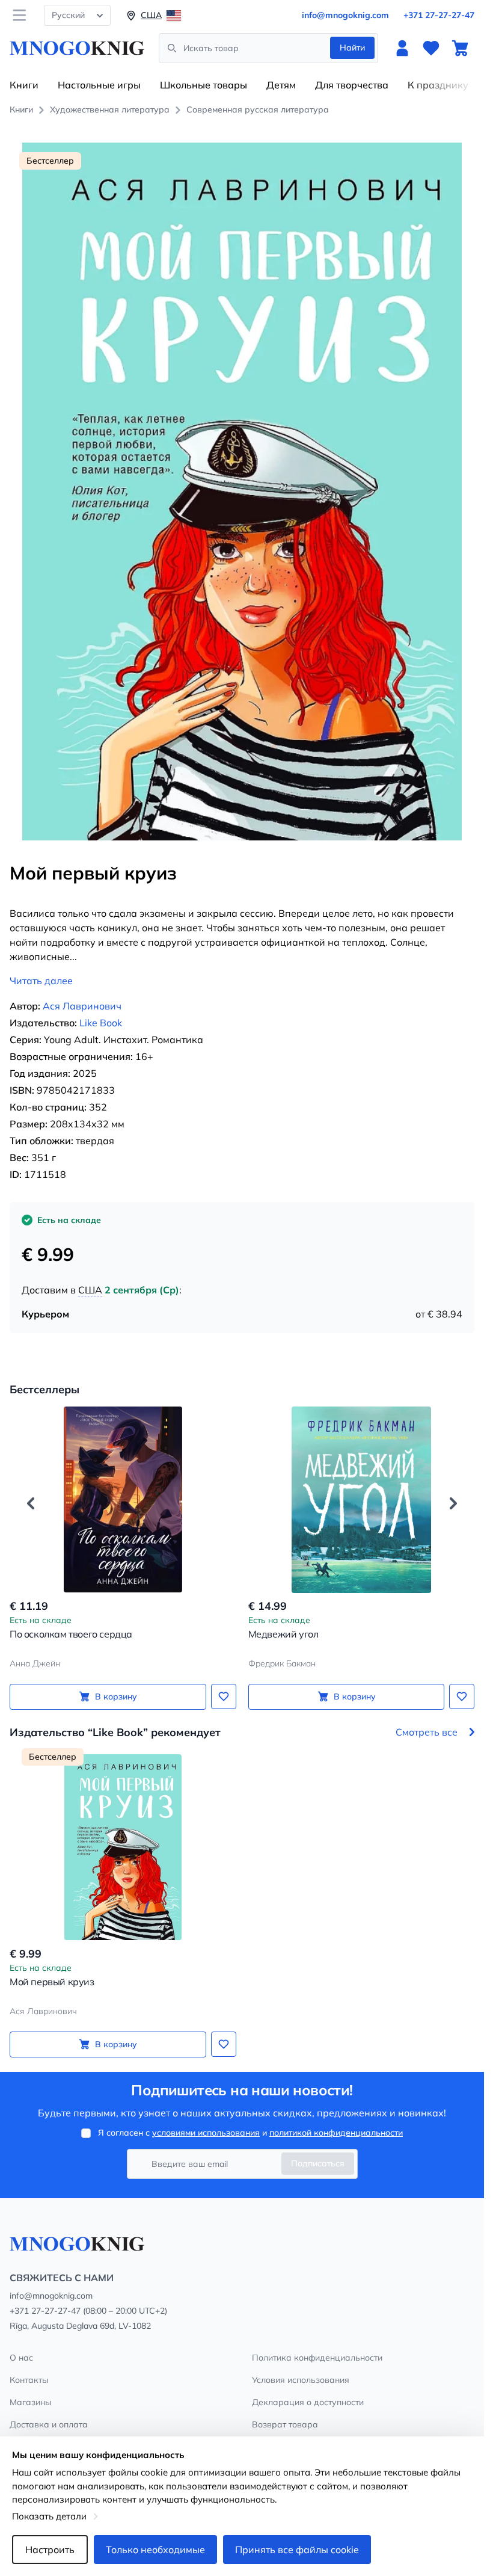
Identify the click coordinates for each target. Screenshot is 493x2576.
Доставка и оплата (49, 2424)
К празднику (438, 85)
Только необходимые (155, 2550)
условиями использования (206, 2133)
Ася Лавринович (82, 1006)
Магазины (30, 2402)
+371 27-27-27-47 (439, 15)
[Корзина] (460, 48)
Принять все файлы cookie (297, 2550)
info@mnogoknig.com (345, 15)
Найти (352, 48)
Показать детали (49, 2516)
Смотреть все (427, 1732)
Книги (24, 85)
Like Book (101, 1023)
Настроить (50, 2550)
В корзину (116, 1696)
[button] (31, 1503)
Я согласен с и (250, 2133)
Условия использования (301, 2380)
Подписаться (318, 2163)
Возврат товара (285, 2424)
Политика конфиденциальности (317, 2358)
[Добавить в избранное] (224, 1696)
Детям (281, 85)
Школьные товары (204, 85)
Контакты (29, 2380)
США (90, 1290)
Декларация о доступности (308, 2402)
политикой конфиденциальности (336, 2133)
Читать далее (41, 981)
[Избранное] (431, 48)
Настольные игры (99, 85)
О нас (21, 2358)
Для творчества (352, 85)
